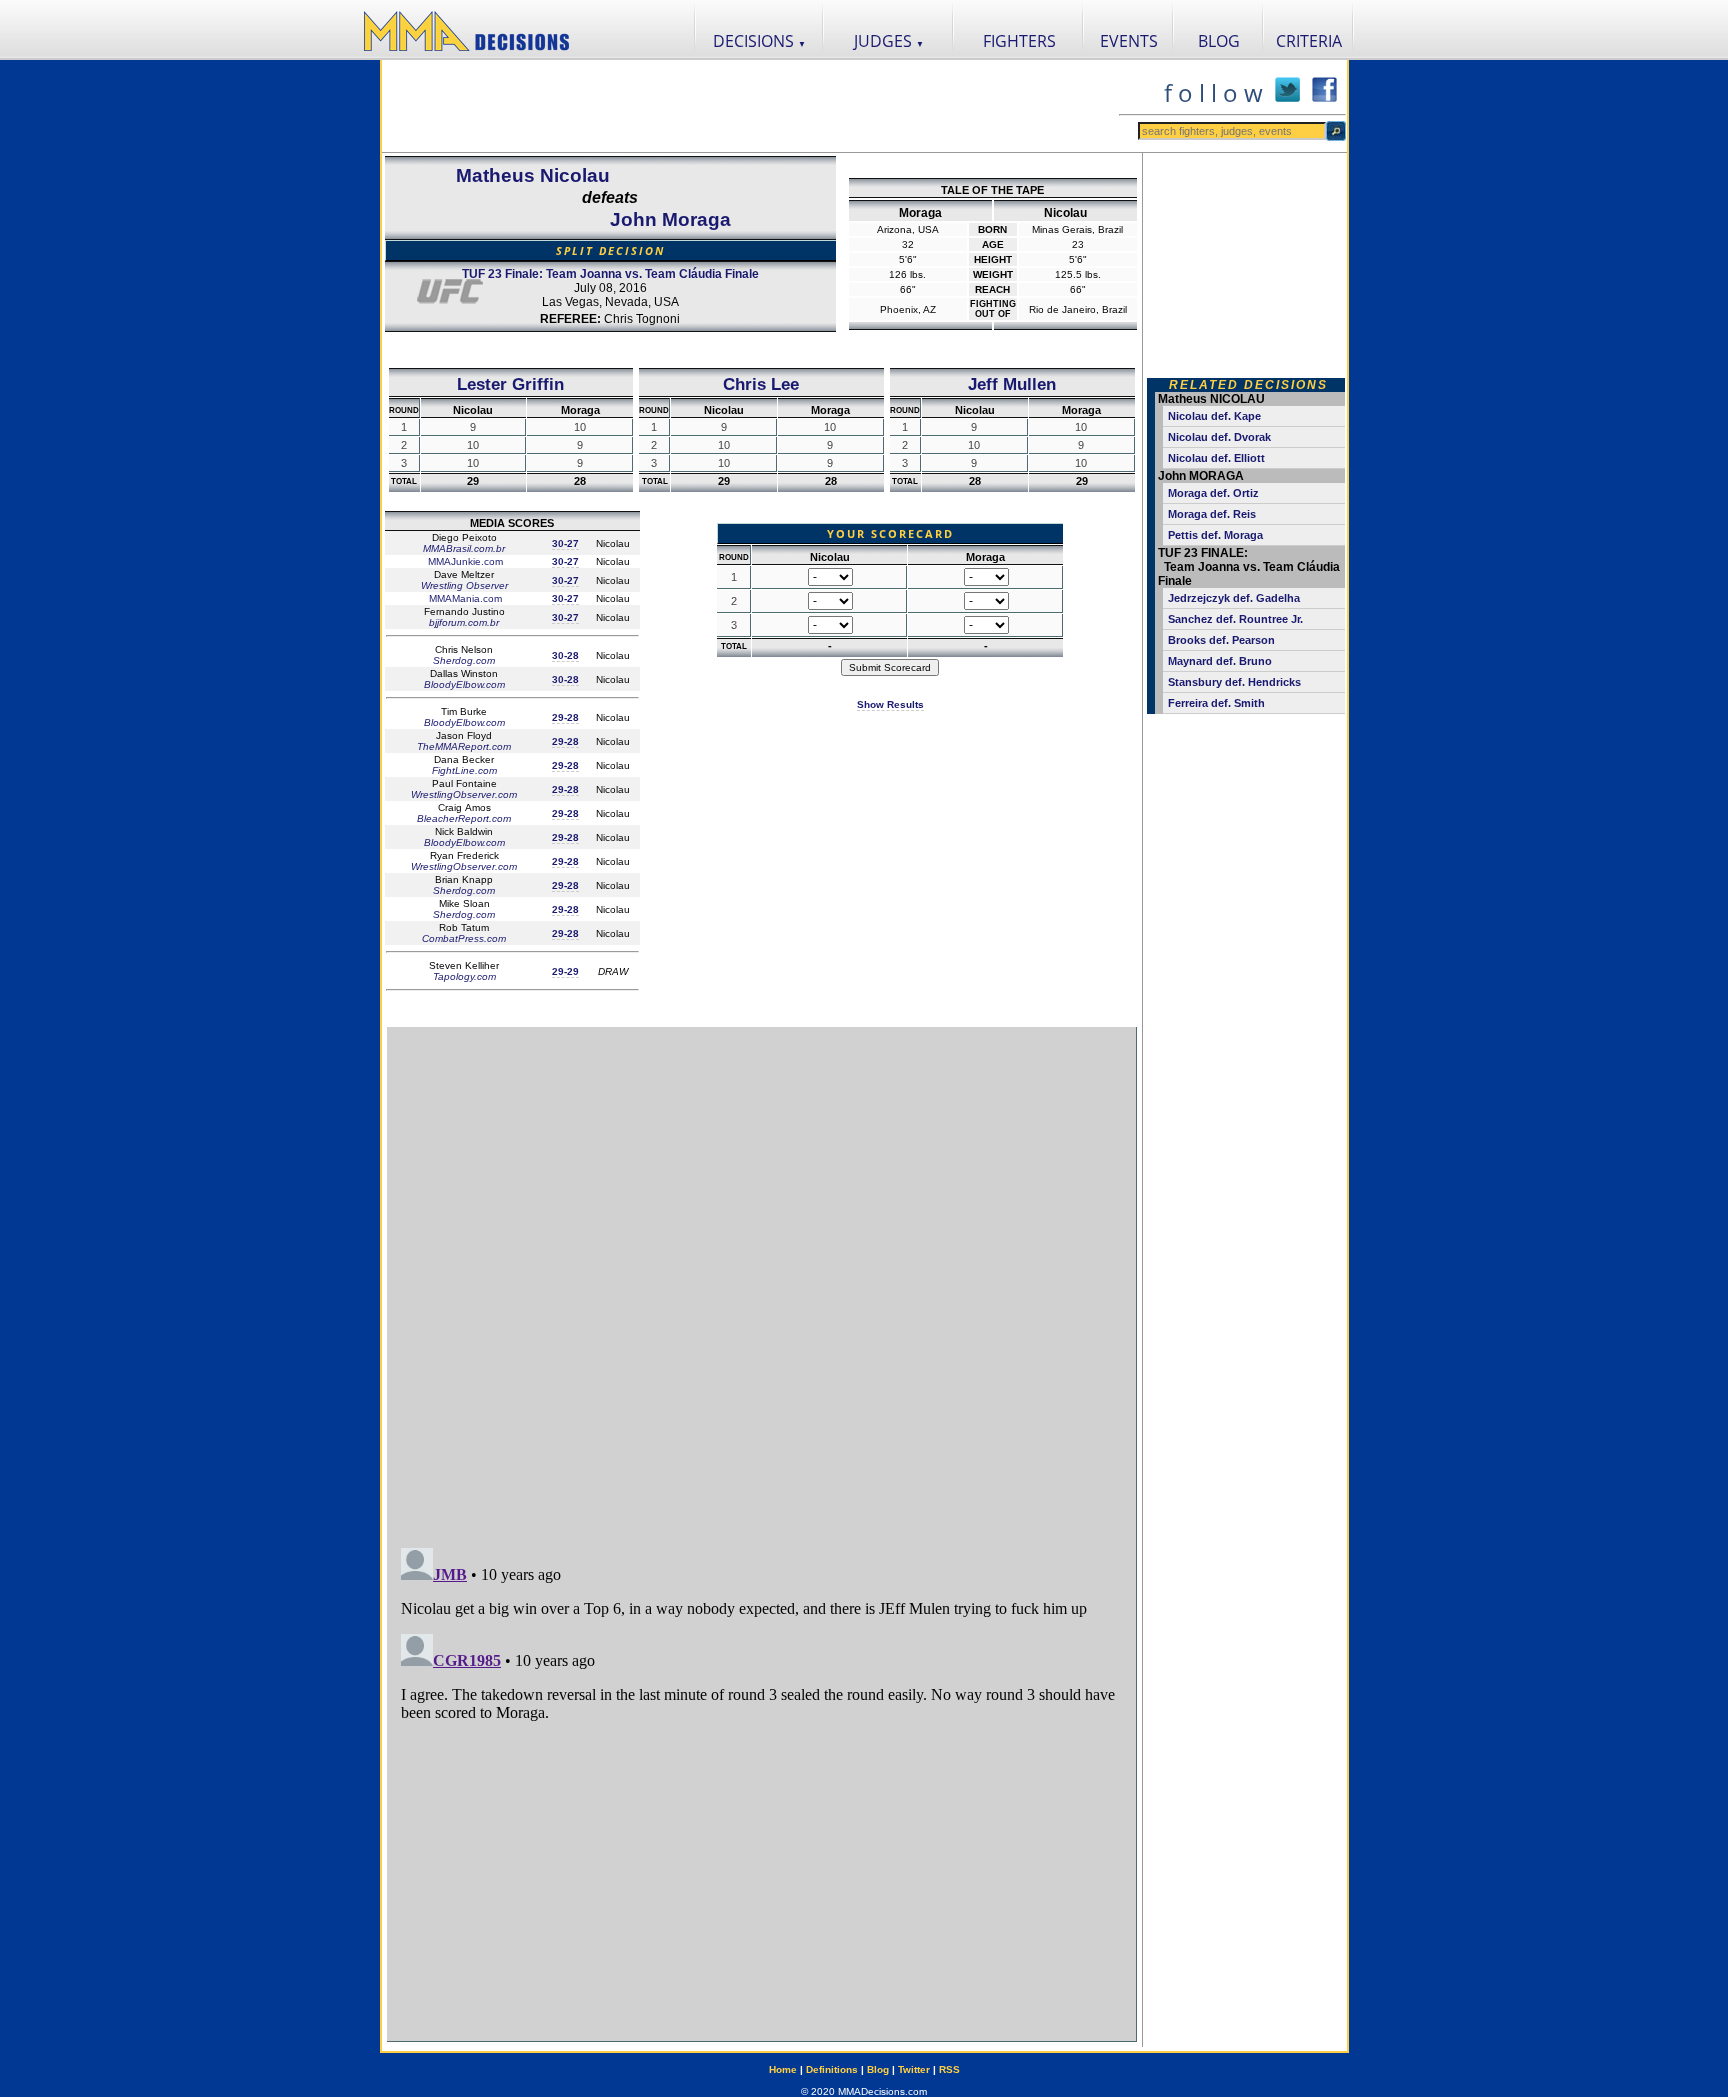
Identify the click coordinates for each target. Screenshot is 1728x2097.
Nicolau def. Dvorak (1219, 437)
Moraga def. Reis (1212, 514)
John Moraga (670, 219)
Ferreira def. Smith (1216, 703)
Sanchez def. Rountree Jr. (1235, 619)
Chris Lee (761, 384)
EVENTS (1129, 41)
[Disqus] (761, 1278)
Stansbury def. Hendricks (1234, 682)
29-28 (565, 717)
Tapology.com (464, 976)
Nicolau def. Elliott (1216, 458)
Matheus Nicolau (533, 175)
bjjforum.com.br (464, 622)
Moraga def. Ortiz (1213, 493)
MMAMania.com (464, 598)
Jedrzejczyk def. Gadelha (1234, 598)
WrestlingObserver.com (464, 794)
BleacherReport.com (464, 818)
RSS (949, 2069)
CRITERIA (1309, 41)
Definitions (832, 2069)
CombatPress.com (464, 938)
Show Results (890, 704)
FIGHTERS (1019, 41)
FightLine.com (464, 770)
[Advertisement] (750, 106)
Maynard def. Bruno (1220, 661)
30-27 (565, 543)
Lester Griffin (510, 384)
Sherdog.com (464, 660)
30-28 (565, 655)
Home (783, 2069)
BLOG (1219, 41)
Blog (878, 2069)
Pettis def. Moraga (1215, 535)
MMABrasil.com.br (464, 548)
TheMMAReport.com (464, 746)
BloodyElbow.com (464, 684)
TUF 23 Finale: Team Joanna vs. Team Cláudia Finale (610, 274)
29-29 (565, 971)
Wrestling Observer (464, 585)
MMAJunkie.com (464, 561)
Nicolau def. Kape (1214, 416)
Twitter (914, 2069)
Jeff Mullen (1012, 384)
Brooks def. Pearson (1221, 640)
